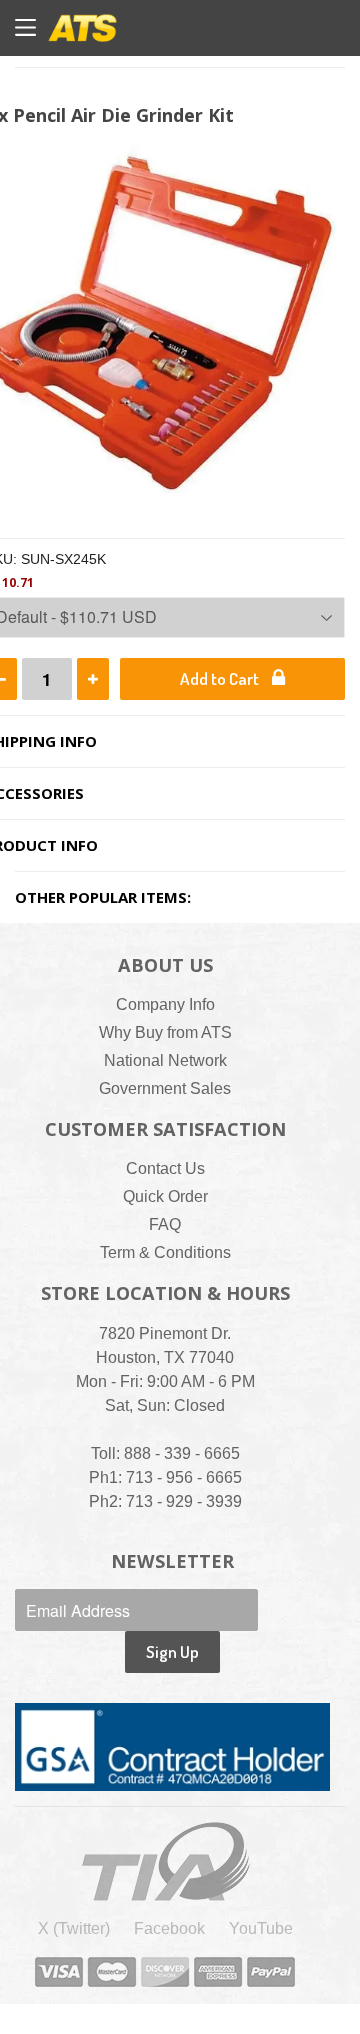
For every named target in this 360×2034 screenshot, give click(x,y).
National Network (165, 1060)
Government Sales (165, 1088)
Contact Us (165, 1168)
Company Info (165, 1004)
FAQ (165, 1224)
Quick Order (165, 1196)
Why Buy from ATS (165, 1032)
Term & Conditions (165, 1252)
